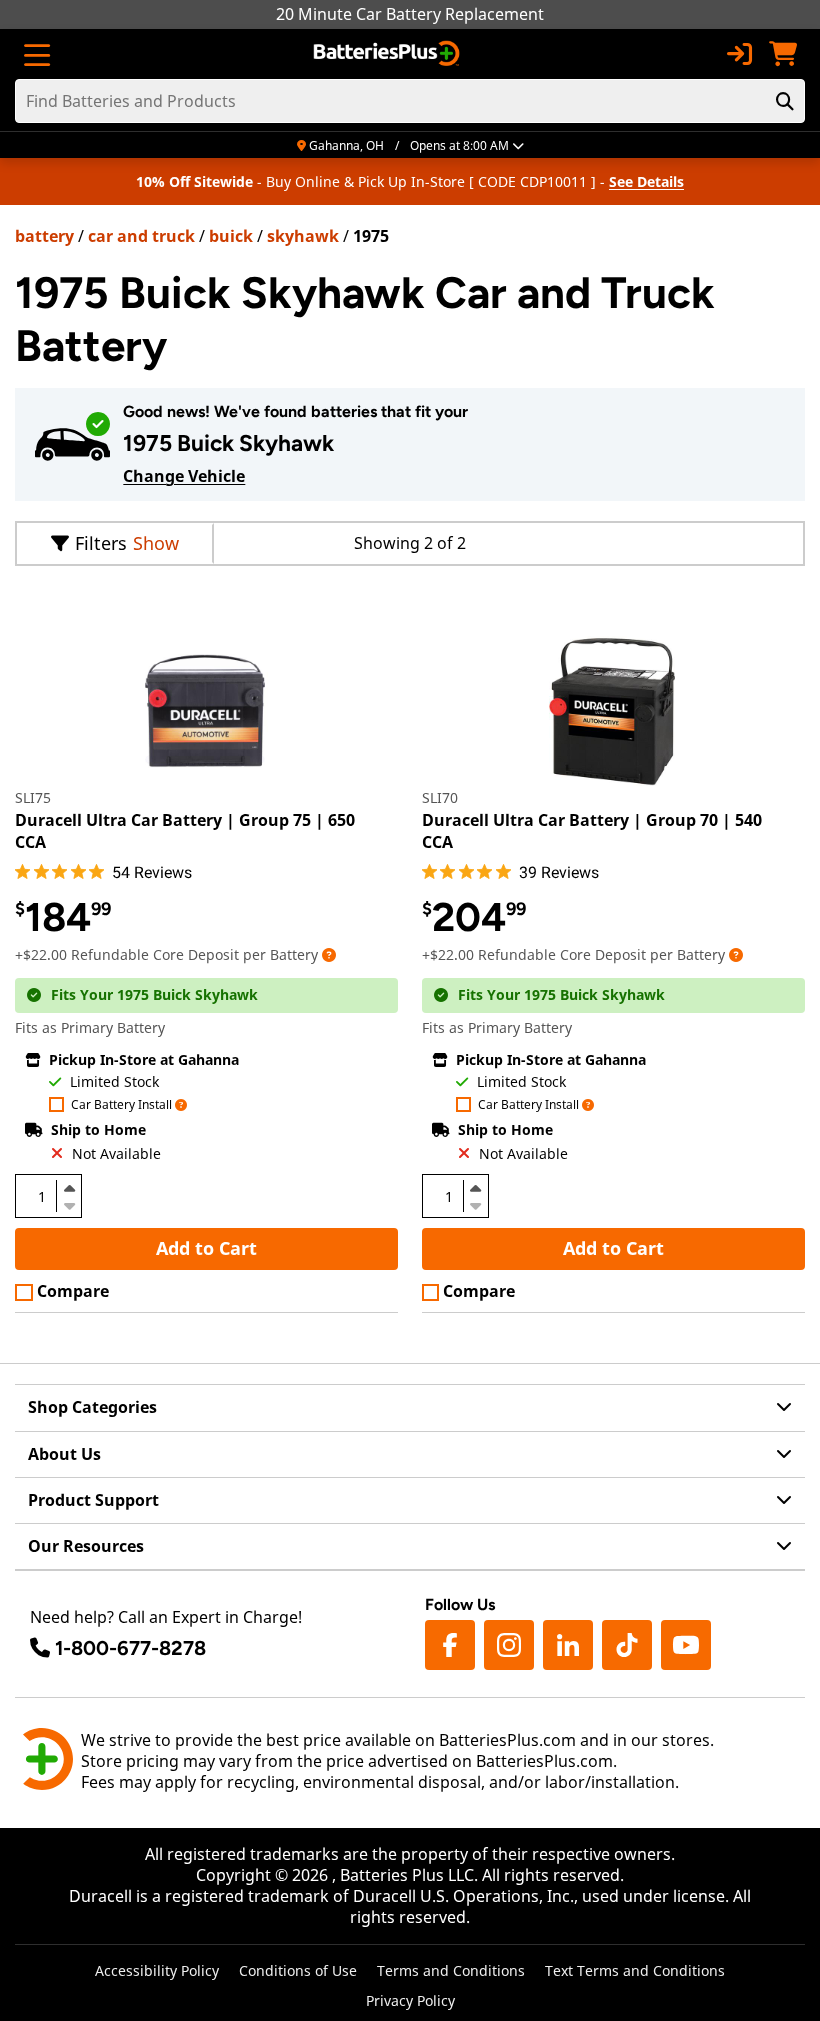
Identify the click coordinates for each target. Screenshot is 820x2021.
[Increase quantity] (69, 1188)
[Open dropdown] (329, 954)
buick (231, 236)
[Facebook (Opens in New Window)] (450, 1645)
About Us (64, 1454)
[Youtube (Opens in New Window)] (686, 1645)
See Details (646, 181)
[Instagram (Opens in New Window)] (509, 1645)
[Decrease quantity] (69, 1204)
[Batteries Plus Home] (388, 54)
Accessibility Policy (157, 1970)
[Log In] (739, 54)
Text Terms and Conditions (635, 1970)
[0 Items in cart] (783, 54)
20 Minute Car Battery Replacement (410, 14)
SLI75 (33, 797)
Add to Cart (206, 1248)
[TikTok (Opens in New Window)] (627, 1645)
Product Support (93, 1500)
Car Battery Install (121, 1105)
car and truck (141, 236)
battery (44, 236)
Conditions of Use (298, 1970)
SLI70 (440, 797)
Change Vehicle (184, 476)
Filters (101, 543)
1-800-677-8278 (130, 1648)
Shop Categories (92, 1407)
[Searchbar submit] (785, 101)
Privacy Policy (410, 2000)
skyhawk (303, 236)
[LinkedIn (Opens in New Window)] (568, 1645)
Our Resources (86, 1546)
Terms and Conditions (451, 1970)
